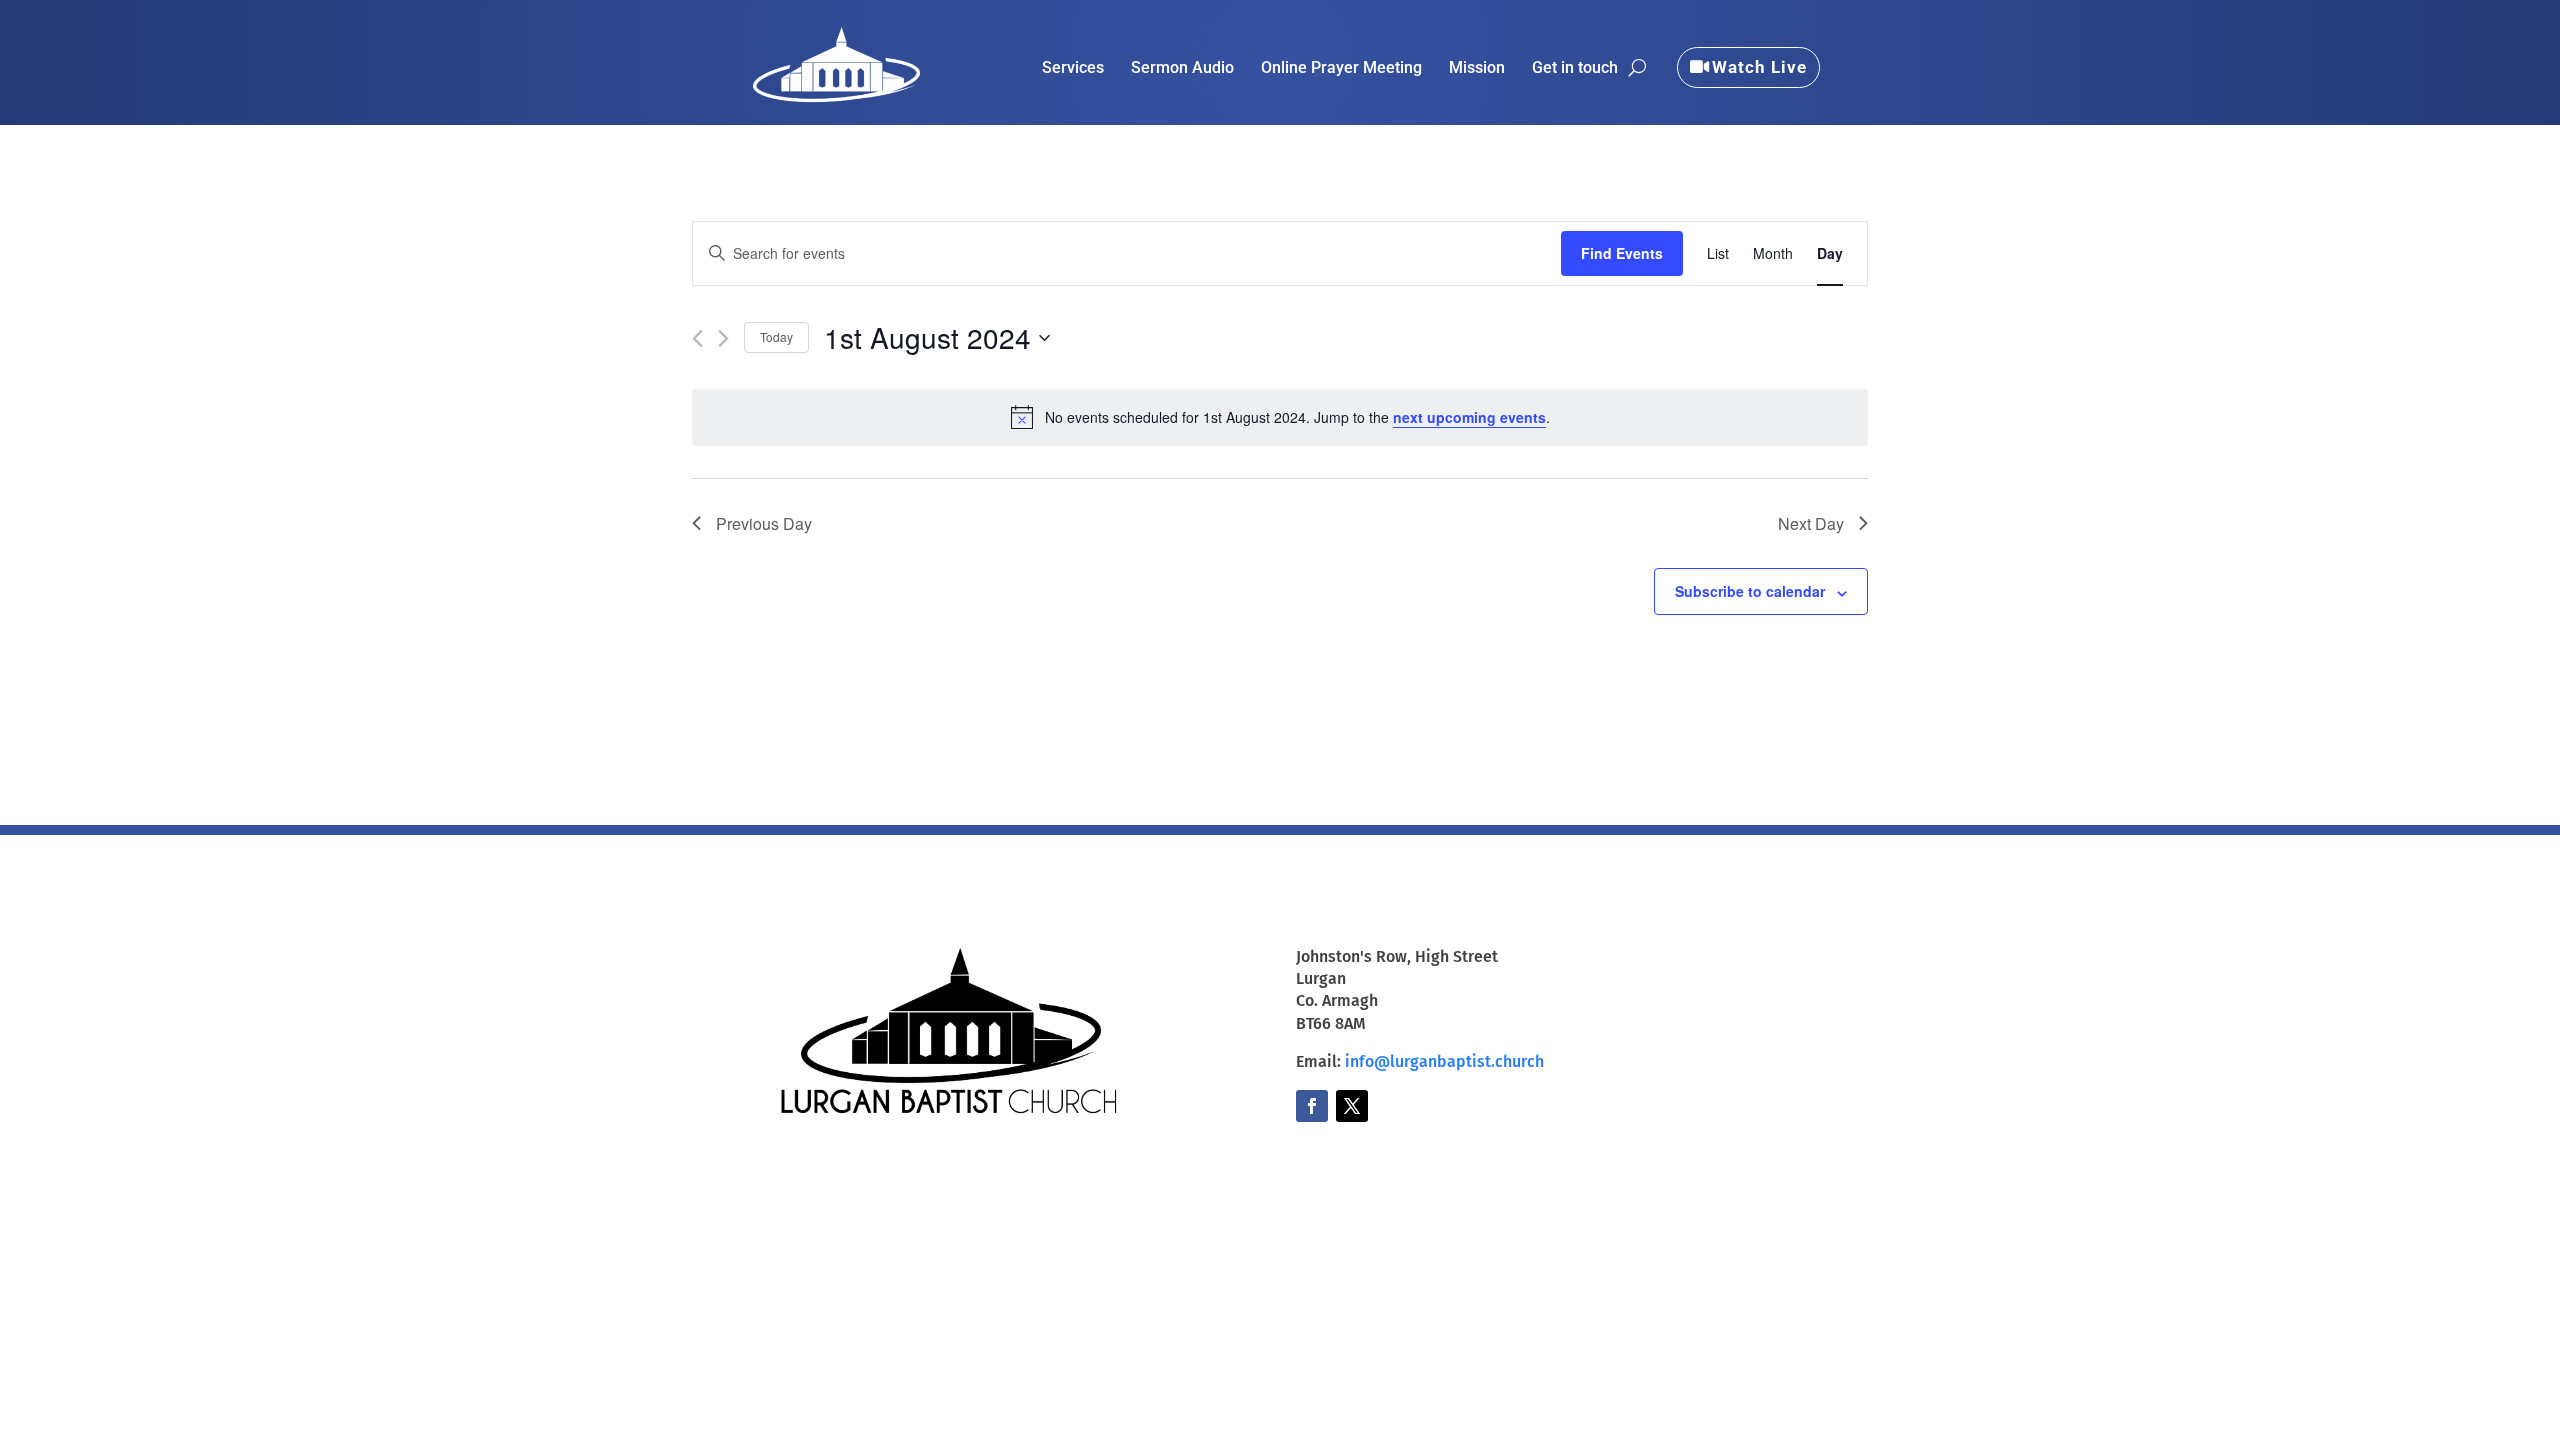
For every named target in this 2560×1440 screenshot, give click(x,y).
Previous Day (764, 523)
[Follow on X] (1352, 1106)
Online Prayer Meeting (1341, 69)
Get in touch (1575, 69)
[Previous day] (697, 338)
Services (1073, 69)
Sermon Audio (1182, 69)
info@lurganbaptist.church (1444, 1061)
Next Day (1811, 523)
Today (776, 336)
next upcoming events (1469, 417)
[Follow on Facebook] (1312, 1106)
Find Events (1622, 253)
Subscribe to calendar (1750, 591)
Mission (1477, 69)
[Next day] (723, 338)
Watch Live (1759, 67)
